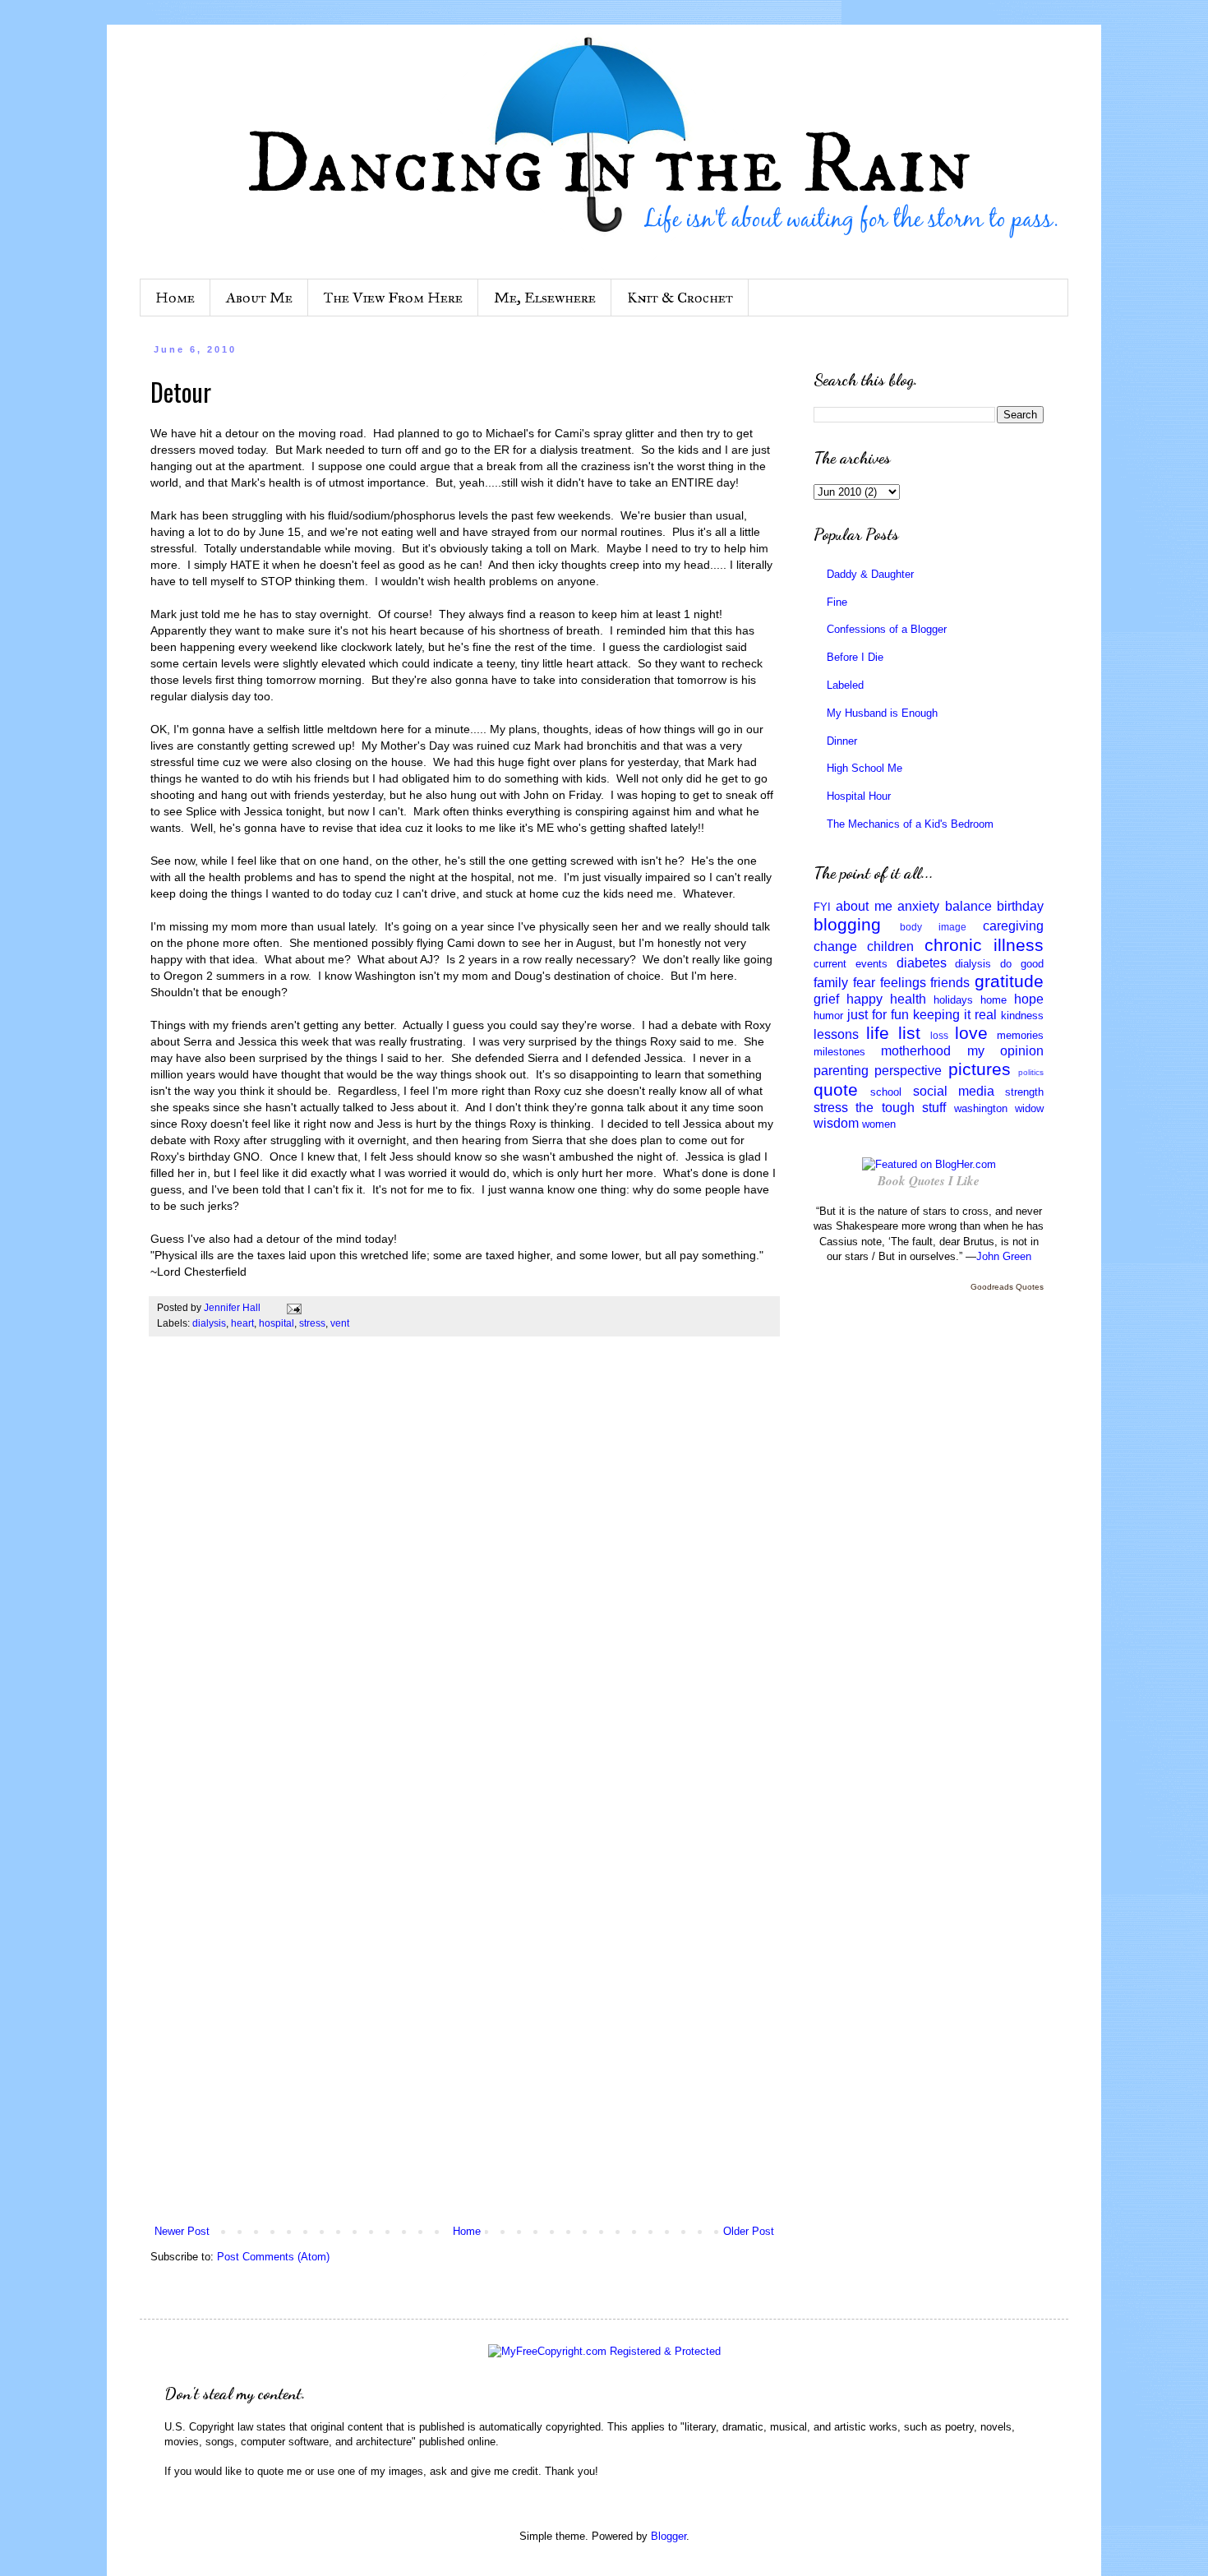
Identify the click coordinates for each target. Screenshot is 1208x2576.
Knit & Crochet (680, 298)
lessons (836, 1034)
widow (1029, 1108)
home (994, 1000)
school (886, 1092)
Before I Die (855, 657)
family (831, 983)
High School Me (865, 768)
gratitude (1009, 981)
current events (851, 964)
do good (1022, 964)
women (879, 1124)
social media (954, 1091)
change (835, 946)
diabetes (922, 963)
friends (950, 983)
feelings (903, 983)
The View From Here (393, 298)
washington (981, 1108)
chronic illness (984, 945)
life (878, 1033)
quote (836, 1089)
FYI (822, 907)
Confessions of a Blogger (887, 629)
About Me (259, 298)
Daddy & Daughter (870, 574)
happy (865, 999)
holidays (953, 1000)
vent (340, 1323)
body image (933, 927)
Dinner (842, 741)
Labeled (845, 685)
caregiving (1013, 926)
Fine (837, 602)
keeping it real (955, 1015)
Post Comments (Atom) (273, 2257)
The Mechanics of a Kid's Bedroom (910, 824)
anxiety (918, 906)
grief (826, 999)
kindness (1022, 1016)
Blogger (669, 2536)
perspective (908, 1071)
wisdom (836, 1123)
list (909, 1033)
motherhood (916, 1051)
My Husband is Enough (882, 713)
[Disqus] (464, 1579)
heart (242, 1323)
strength (1024, 1092)
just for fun (878, 1015)
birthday (1020, 906)
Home (175, 298)
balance (968, 906)
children (890, 946)
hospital (277, 1323)
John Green (1004, 1256)
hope (1029, 999)
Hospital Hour (859, 796)
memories (1020, 1035)
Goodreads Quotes (1007, 1287)
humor (828, 1016)
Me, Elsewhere (545, 298)
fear (864, 983)
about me (864, 906)
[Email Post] (293, 1307)
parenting (841, 1071)
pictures (980, 1069)
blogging (847, 924)
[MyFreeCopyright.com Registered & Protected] (604, 2351)
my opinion (1005, 1051)
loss (939, 1035)
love (971, 1033)
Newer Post (182, 2231)
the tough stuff (901, 1108)
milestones (839, 1052)
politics (1031, 1072)
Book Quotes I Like (929, 1181)
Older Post (749, 2231)
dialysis (209, 1323)
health (908, 999)
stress (312, 1323)
